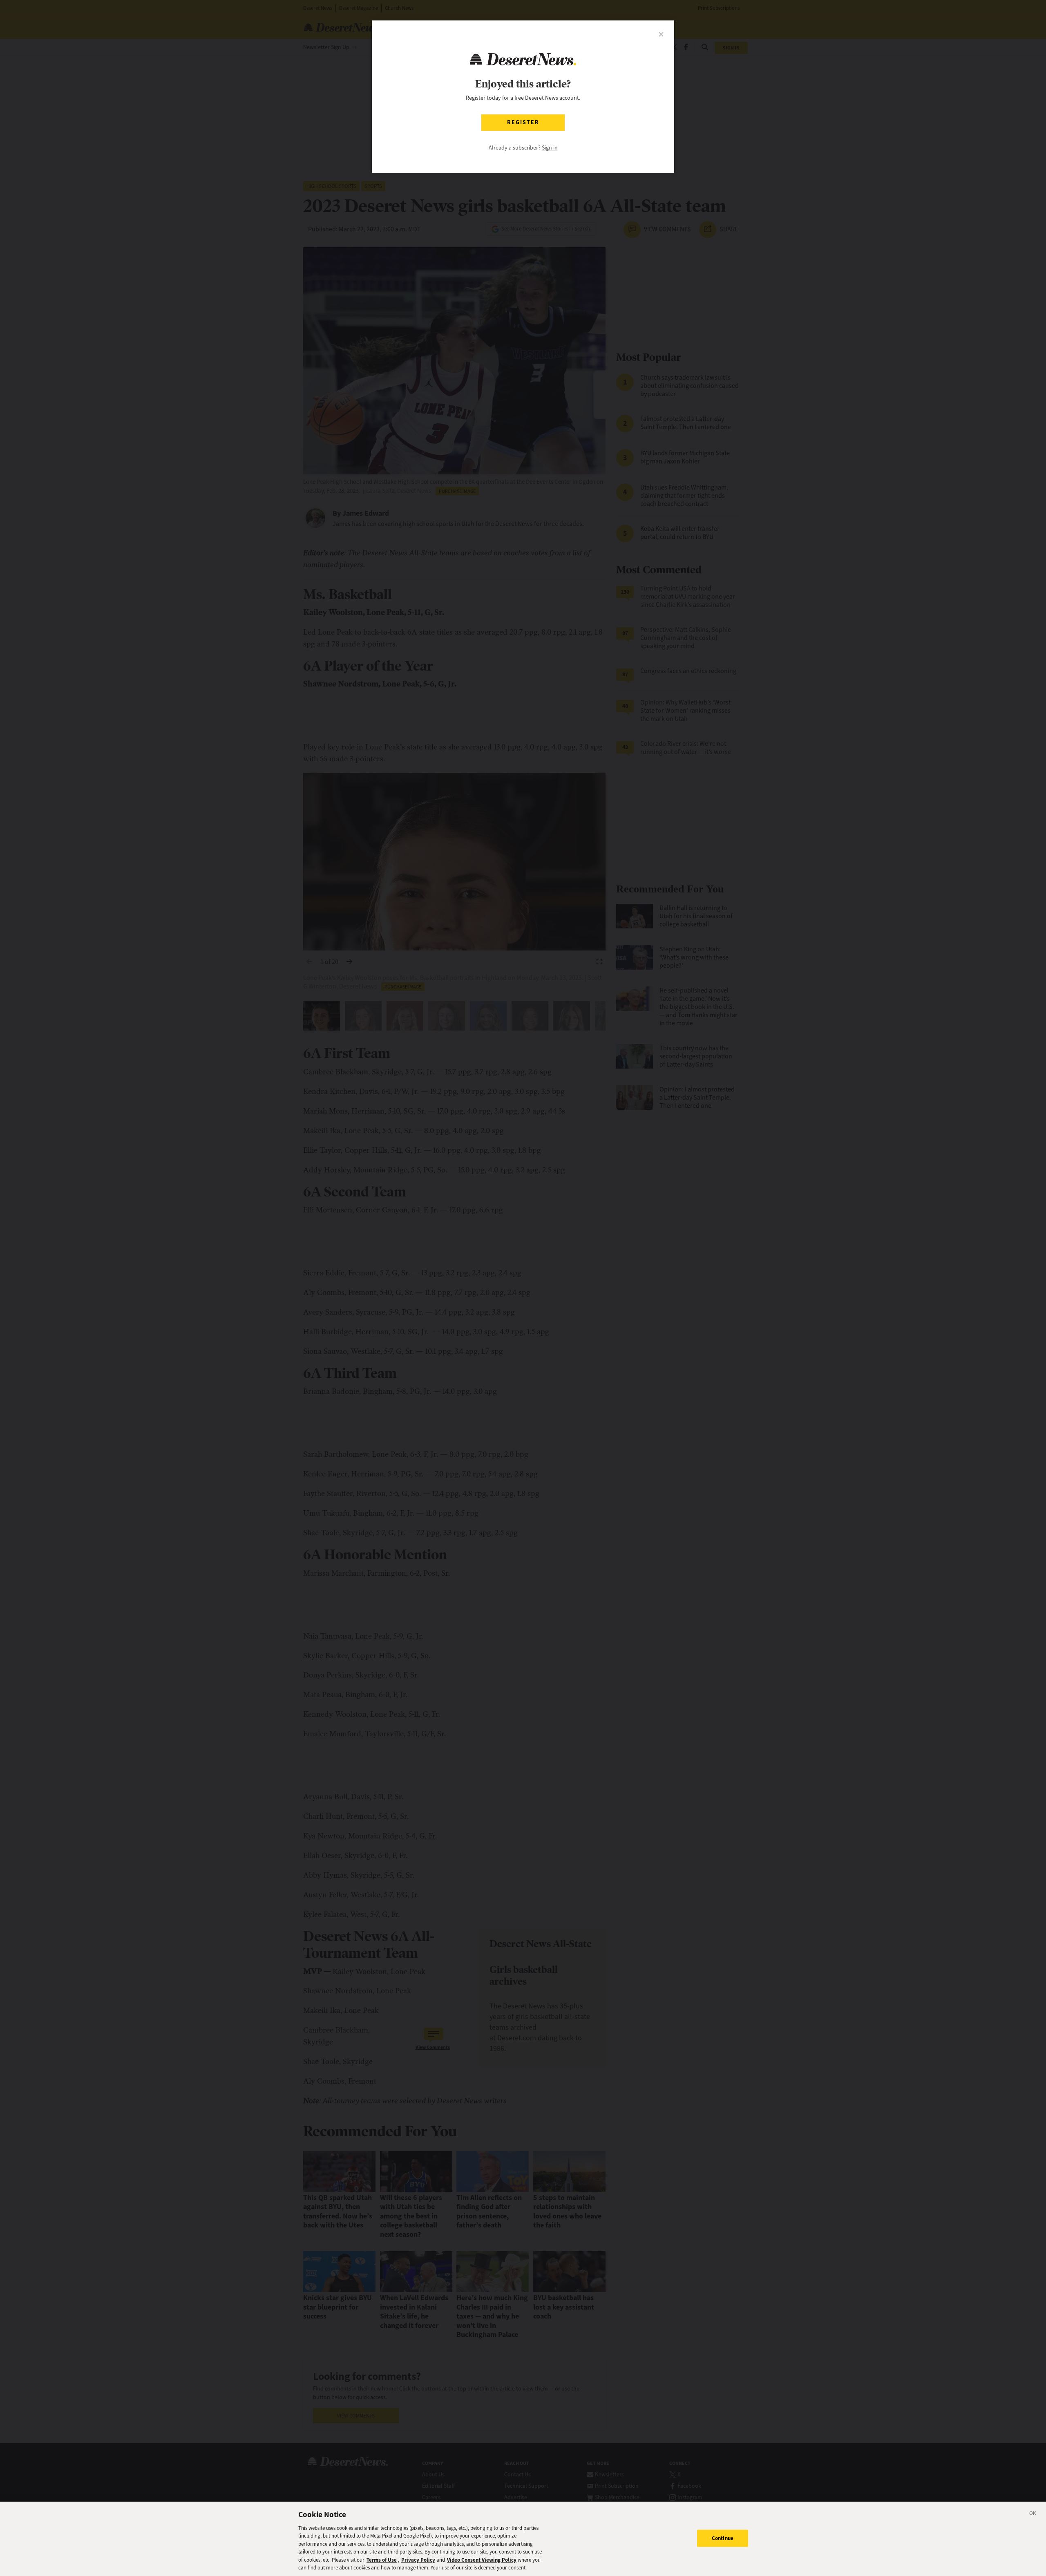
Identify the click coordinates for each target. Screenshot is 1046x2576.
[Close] (1033, 2515)
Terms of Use (382, 2560)
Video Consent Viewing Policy (482, 2560)
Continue (723, 2538)
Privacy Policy (418, 2560)
